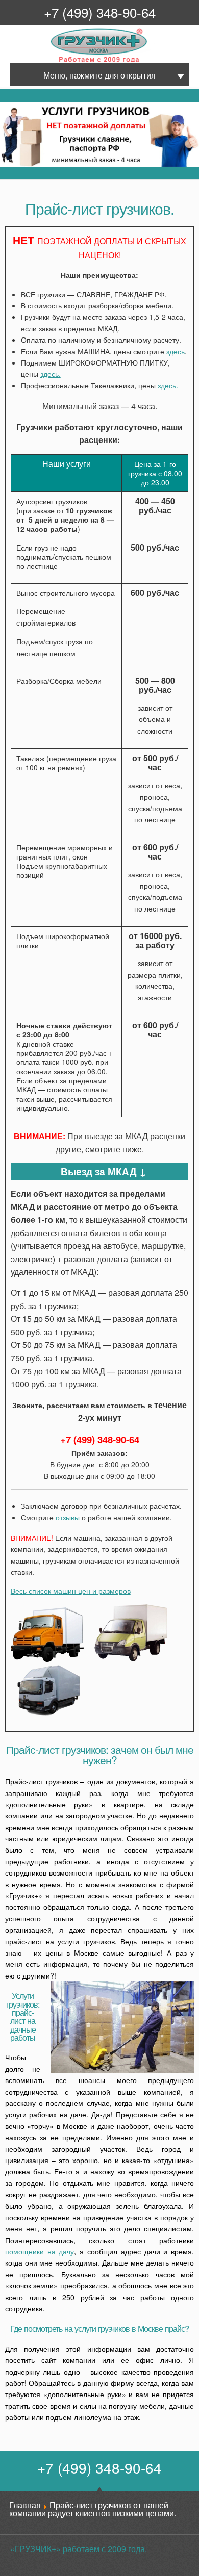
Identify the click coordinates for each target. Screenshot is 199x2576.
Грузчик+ (58, 61)
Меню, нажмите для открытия (99, 75)
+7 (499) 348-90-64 (100, 12)
